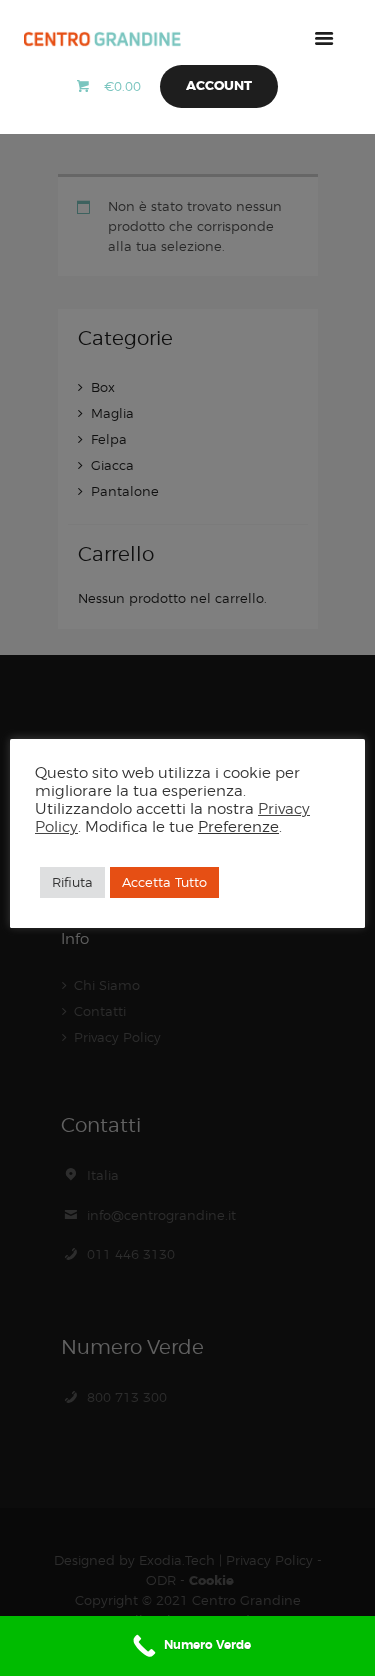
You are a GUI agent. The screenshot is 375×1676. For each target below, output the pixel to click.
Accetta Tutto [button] (164, 882)
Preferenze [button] (238, 826)
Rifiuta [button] (72, 882)
